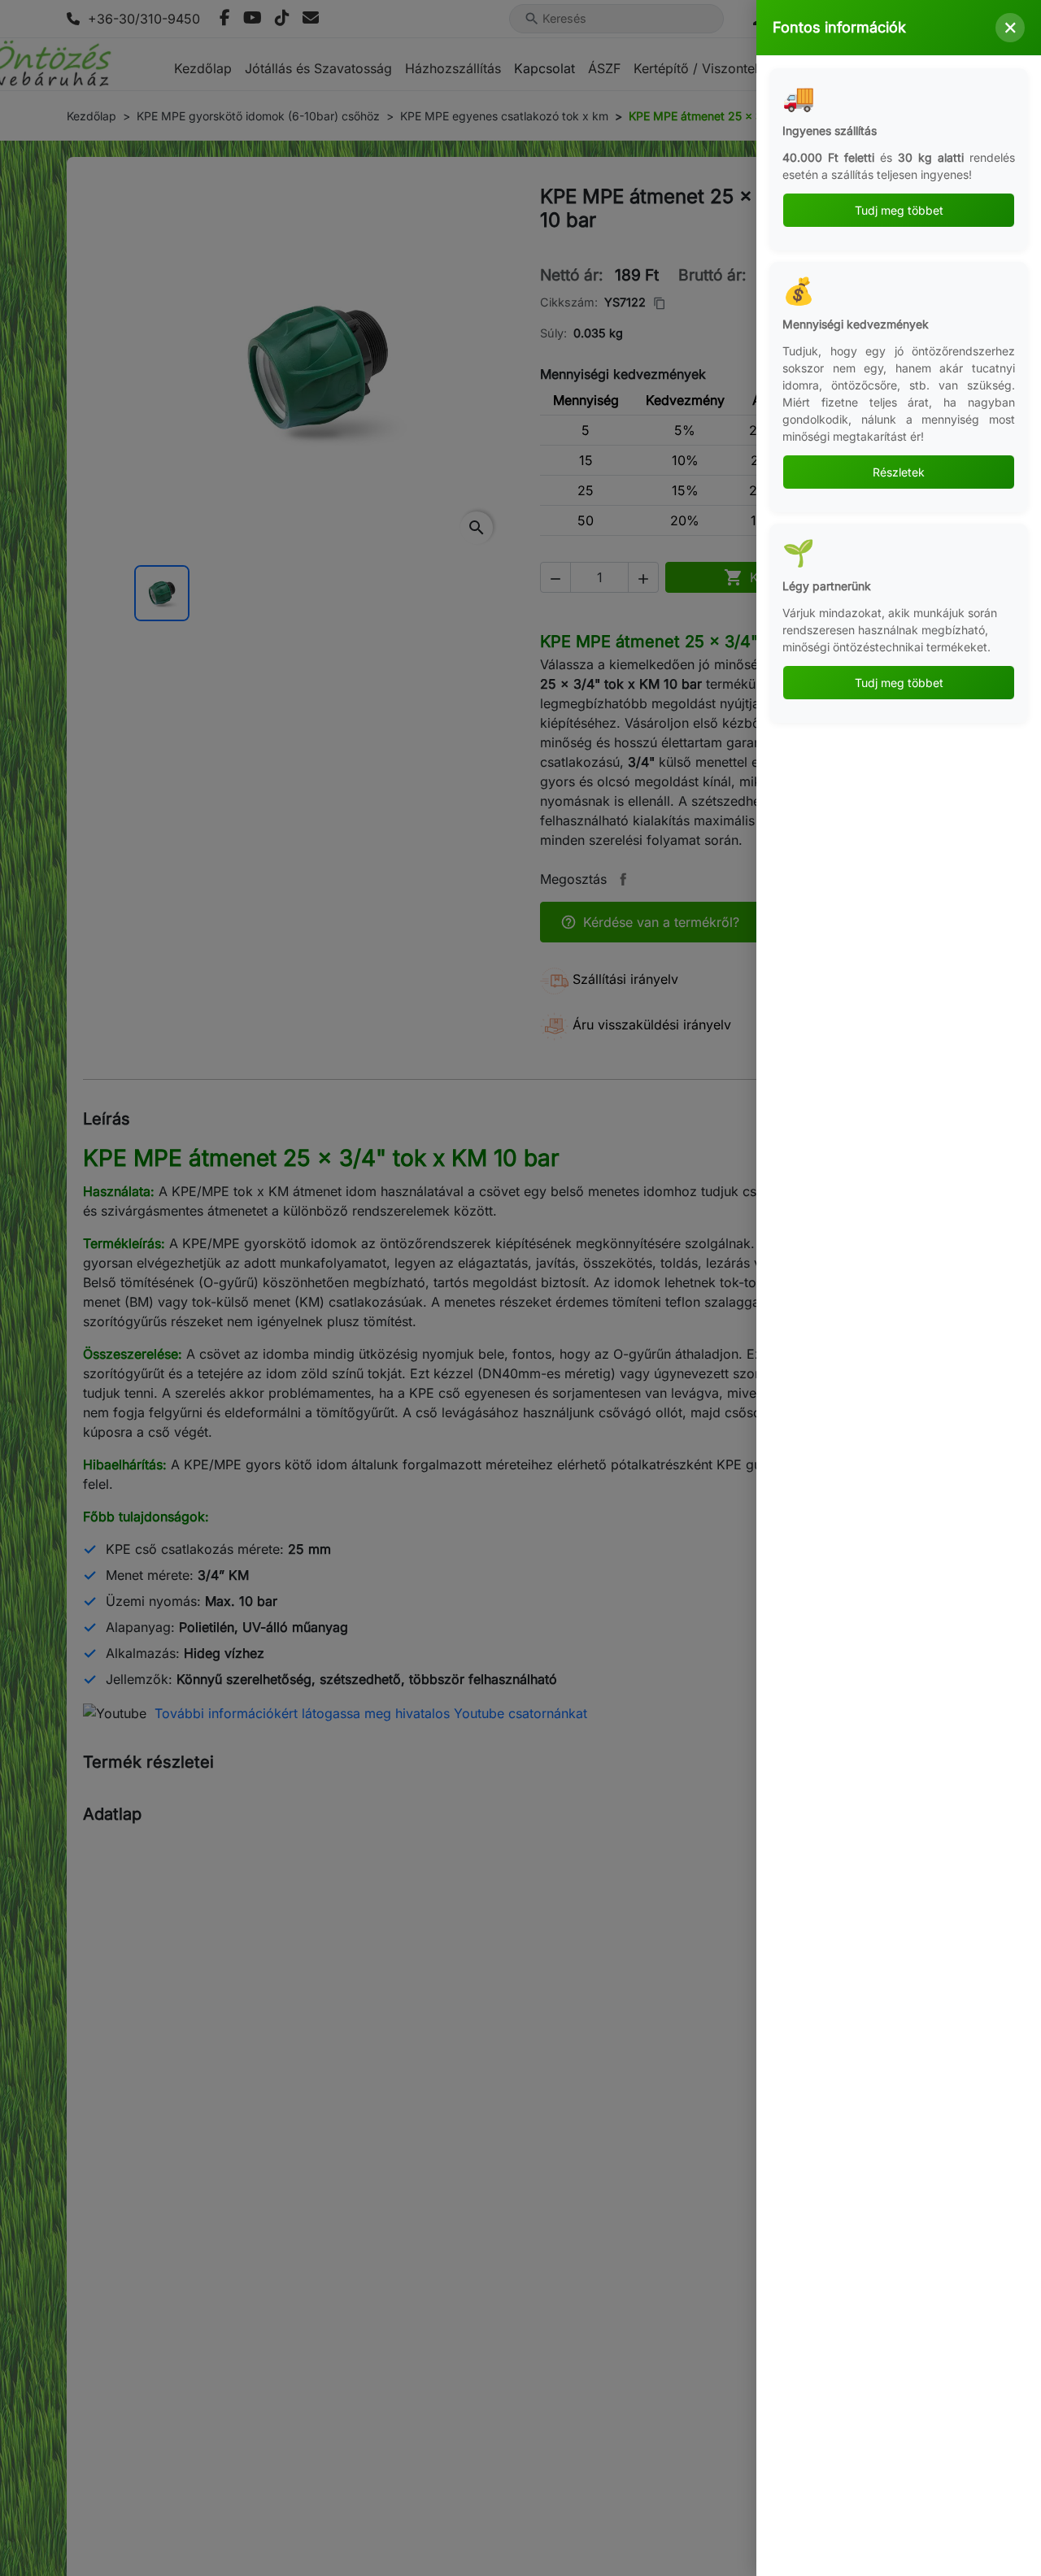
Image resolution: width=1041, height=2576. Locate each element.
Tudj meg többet (899, 210)
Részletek (899, 472)
